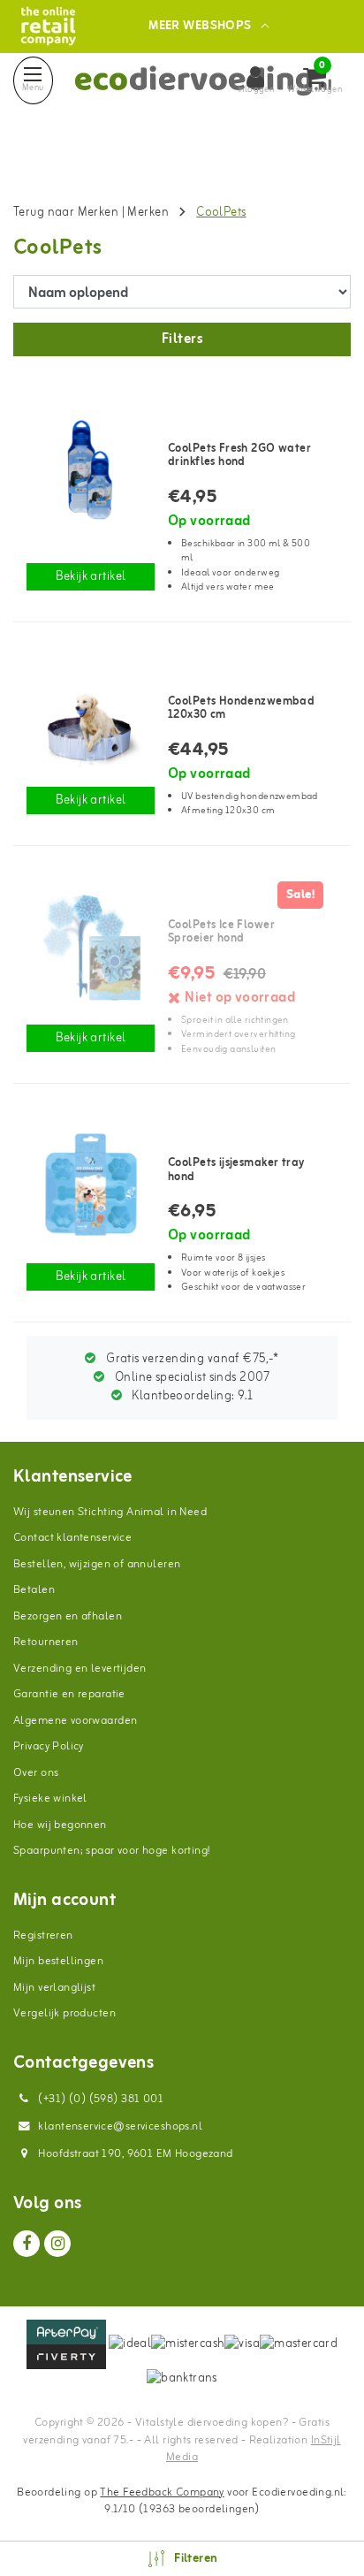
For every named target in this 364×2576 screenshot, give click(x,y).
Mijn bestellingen (58, 1961)
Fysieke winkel (50, 1799)
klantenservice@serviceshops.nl (120, 2126)
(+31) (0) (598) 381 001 (99, 2099)
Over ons (36, 1773)
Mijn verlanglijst (54, 1988)
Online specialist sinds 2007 (191, 1378)
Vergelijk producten (64, 2013)
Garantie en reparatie (69, 1694)
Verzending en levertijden (80, 1669)
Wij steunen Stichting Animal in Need (110, 1512)
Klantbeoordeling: (191, 1396)
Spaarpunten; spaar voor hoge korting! (112, 1851)
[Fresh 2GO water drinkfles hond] (91, 470)
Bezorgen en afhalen (68, 1616)
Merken (148, 213)
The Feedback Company (162, 2492)
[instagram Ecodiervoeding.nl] (57, 2244)
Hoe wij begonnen (60, 1825)
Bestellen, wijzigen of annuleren (97, 1564)
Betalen (34, 1590)
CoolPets (221, 213)
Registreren (43, 1936)
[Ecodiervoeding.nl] (48, 26)
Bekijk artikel (91, 577)
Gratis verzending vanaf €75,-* (191, 1359)
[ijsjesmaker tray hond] (91, 1185)
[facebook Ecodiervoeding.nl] (27, 2244)
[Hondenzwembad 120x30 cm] (91, 723)
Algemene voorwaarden (75, 1721)
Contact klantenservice (72, 1538)
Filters (182, 339)
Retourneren (46, 1642)
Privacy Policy (49, 1746)
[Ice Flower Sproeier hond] (91, 947)
